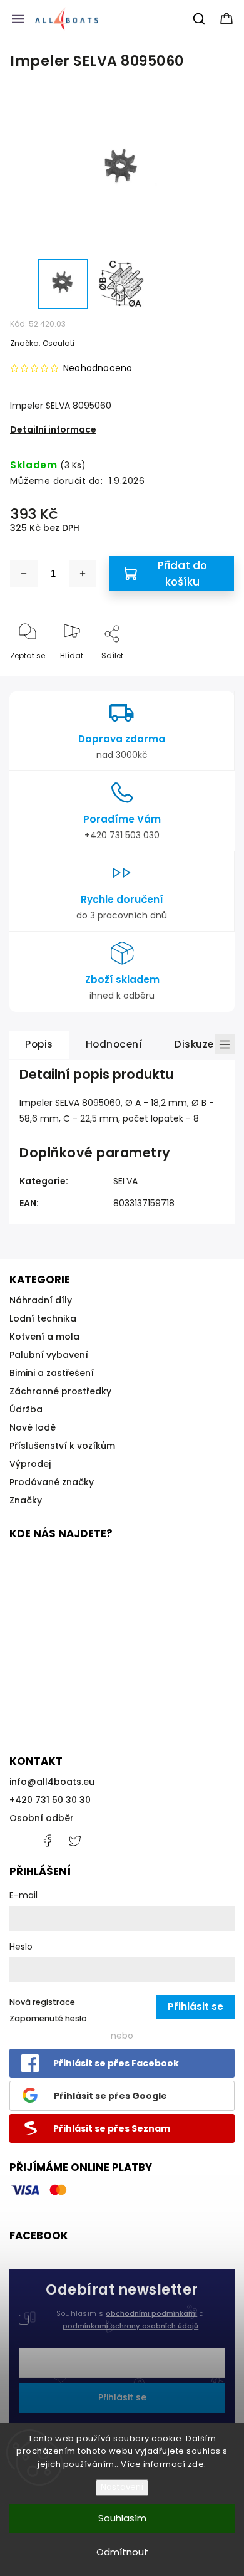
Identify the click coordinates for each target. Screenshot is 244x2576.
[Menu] (18, 19)
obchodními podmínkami (151, 2313)
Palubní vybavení (49, 1355)
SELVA (125, 1181)
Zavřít (212, 676)
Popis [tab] (39, 1044)
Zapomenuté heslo (48, 2018)
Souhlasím (122, 2518)
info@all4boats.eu (52, 1782)
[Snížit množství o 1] (24, 574)
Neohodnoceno (98, 368)
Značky (26, 1500)
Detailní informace (53, 429)
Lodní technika (43, 1318)
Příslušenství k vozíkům (62, 1446)
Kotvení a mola (44, 1337)
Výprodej (30, 1464)
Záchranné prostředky (60, 1391)
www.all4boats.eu (75, 1841)
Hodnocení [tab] (114, 1044)
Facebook (47, 1841)
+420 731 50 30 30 (50, 1800)
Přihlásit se (122, 2397)
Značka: (42, 343)
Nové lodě (33, 1427)
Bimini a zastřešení (52, 1373)
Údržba (26, 1409)
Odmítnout (122, 2552)
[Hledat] (200, 19)
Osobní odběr (42, 1818)
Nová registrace (42, 2002)
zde (196, 2464)
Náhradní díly (41, 1300)
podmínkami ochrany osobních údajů (130, 2326)
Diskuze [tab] (194, 1044)
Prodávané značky (52, 1482)
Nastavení (122, 2487)
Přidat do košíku (183, 574)
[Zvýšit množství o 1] (83, 574)
